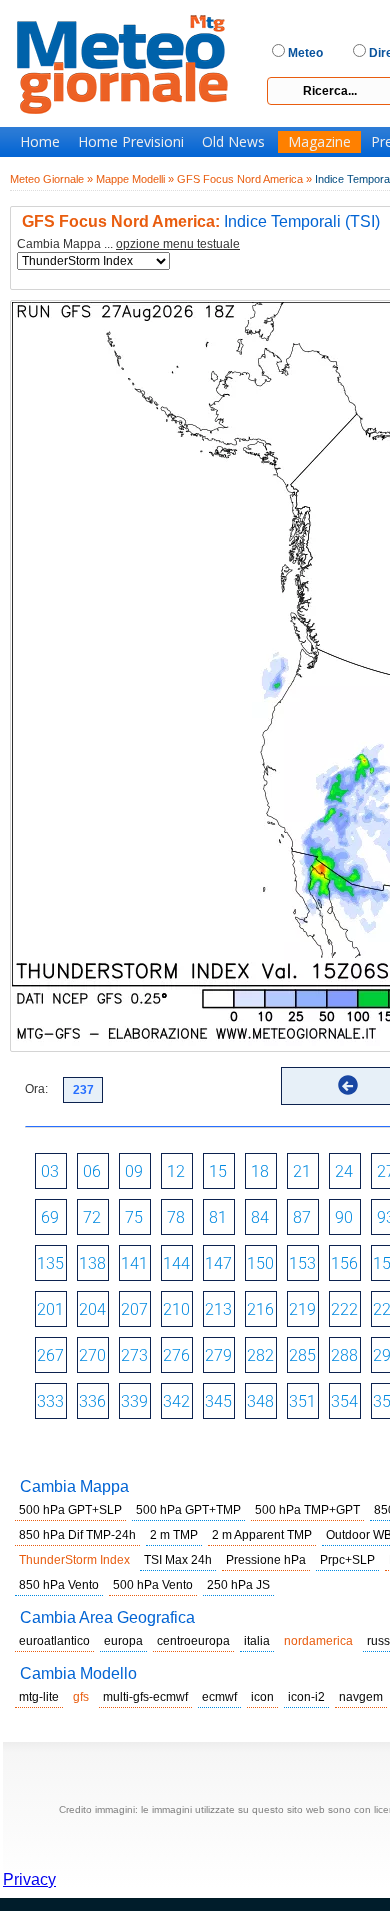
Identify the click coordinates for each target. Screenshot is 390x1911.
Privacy (29, 1879)
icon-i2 (306, 1697)
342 (176, 1401)
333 (50, 1401)
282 (260, 1355)
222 (344, 1309)
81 (218, 1217)
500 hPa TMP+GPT (307, 1510)
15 (218, 1171)
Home (40, 142)
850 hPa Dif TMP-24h (77, 1535)
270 (92, 1355)
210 (176, 1309)
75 (134, 1217)
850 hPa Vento (59, 1585)
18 (260, 1171)
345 (218, 1401)
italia (257, 1641)
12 (176, 1171)
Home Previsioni (131, 142)
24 (344, 1171)
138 (92, 1263)
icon (262, 1697)
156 (344, 1263)
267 (50, 1355)
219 (302, 1309)
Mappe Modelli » (135, 179)
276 (176, 1355)
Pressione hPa (266, 1560)
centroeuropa (193, 1641)
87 (302, 1217)
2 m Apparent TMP (262, 1535)
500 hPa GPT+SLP (70, 1510)
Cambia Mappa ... (128, 244)
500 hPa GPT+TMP (188, 1510)
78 (176, 1217)
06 (92, 1171)
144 (176, 1263)
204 (92, 1309)
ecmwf (219, 1697)
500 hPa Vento (153, 1585)
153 (302, 1263)
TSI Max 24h (178, 1560)
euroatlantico (54, 1641)
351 (302, 1401)
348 (260, 1401)
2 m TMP (174, 1535)
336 (92, 1401)
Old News (233, 142)
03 (50, 1171)
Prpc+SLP (347, 1560)
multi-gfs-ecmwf (145, 1697)
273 (134, 1355)
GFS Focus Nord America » (244, 179)
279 (218, 1355)
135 (50, 1263)
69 (50, 1217)
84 (260, 1217)
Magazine (319, 142)
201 (50, 1309)
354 (344, 1401)
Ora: (36, 1089)
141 (134, 1263)
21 (302, 1171)
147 (218, 1263)
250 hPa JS (238, 1585)
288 (344, 1355)
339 (134, 1401)
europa (123, 1641)
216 (260, 1309)
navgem (361, 1697)
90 (344, 1217)
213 (218, 1309)
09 (134, 1171)
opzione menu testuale (178, 244)
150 (260, 1263)
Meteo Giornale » (51, 179)
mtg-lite (39, 1697)
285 (302, 1355)
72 (92, 1217)
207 (134, 1309)
